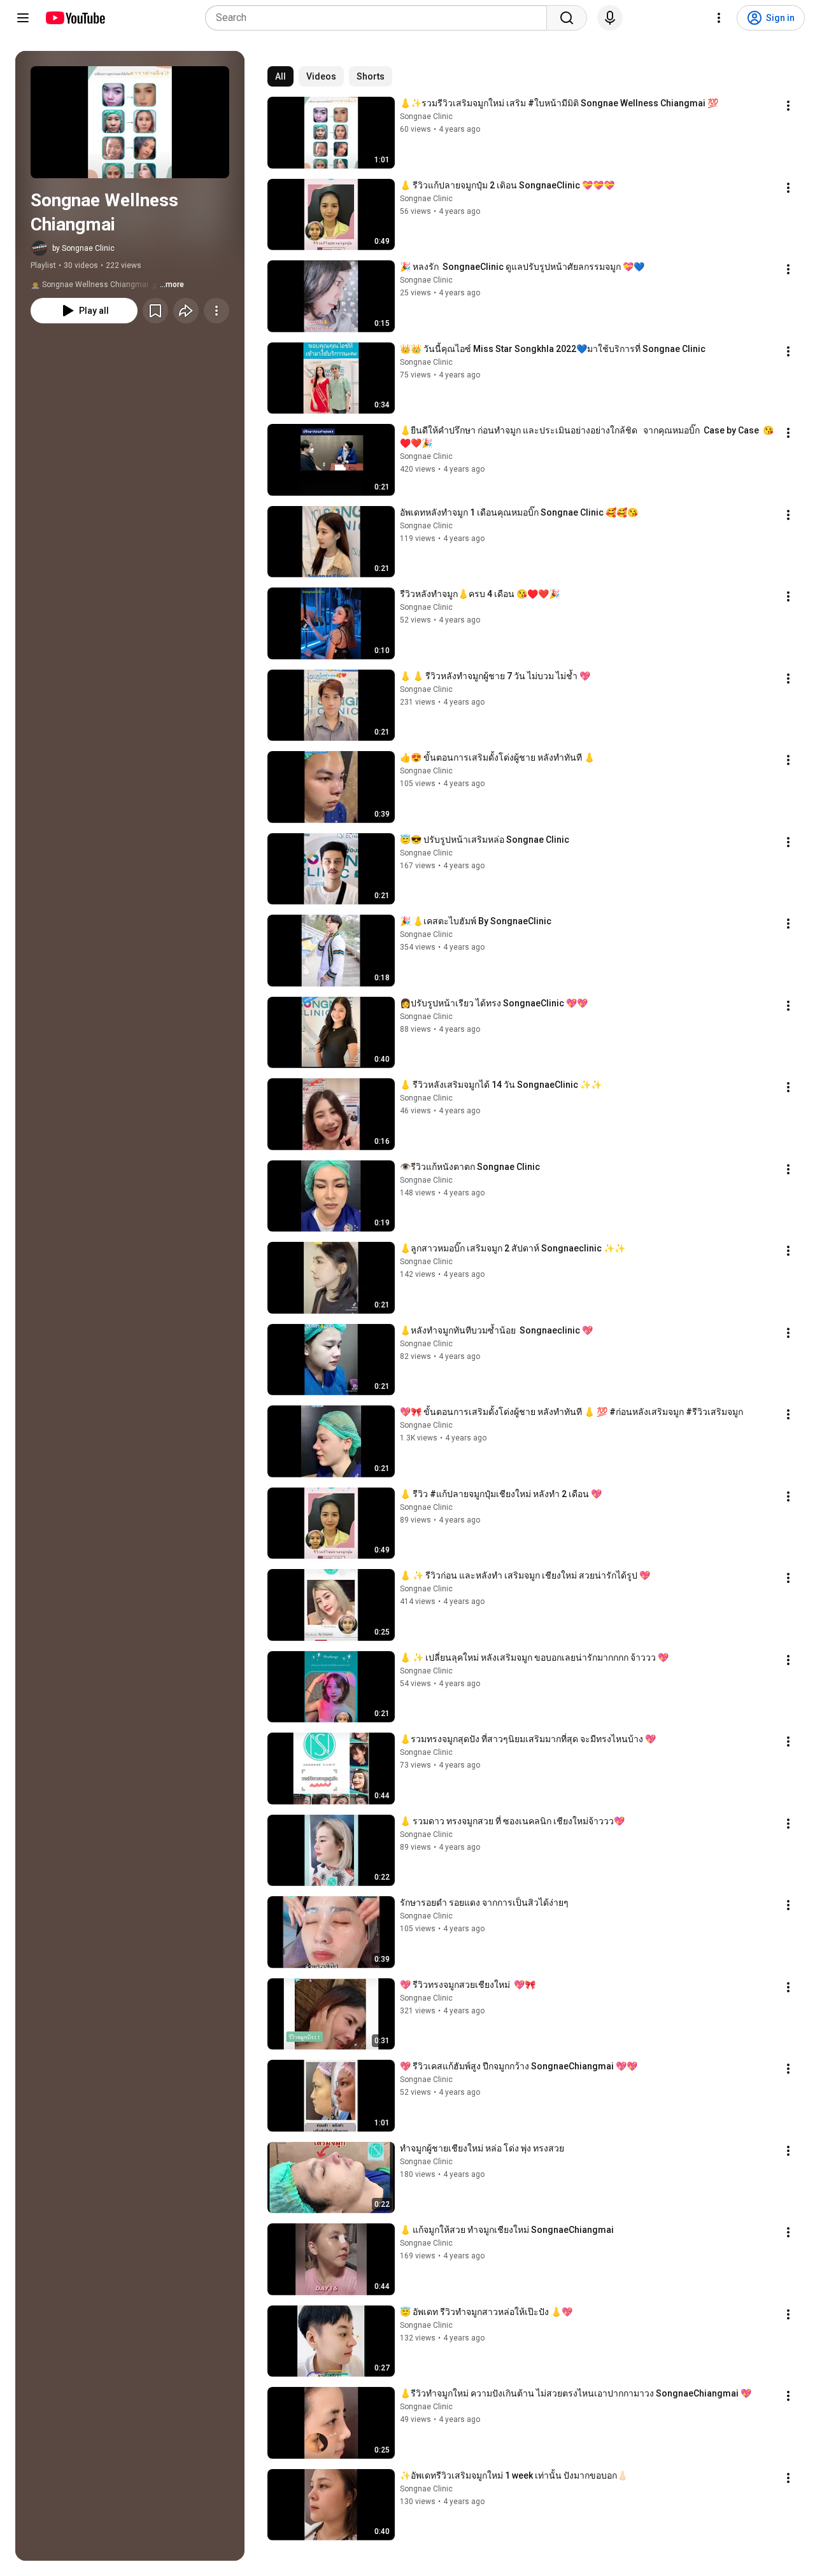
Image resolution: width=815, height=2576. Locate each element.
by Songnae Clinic (83, 248)
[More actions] (216, 311)
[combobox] (380, 18)
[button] (130, 122)
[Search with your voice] (610, 18)
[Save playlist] (155, 311)
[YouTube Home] (75, 18)
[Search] (567, 18)
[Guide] (23, 18)
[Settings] (719, 18)
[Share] (186, 311)
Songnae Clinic (426, 116)
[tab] (280, 76)
